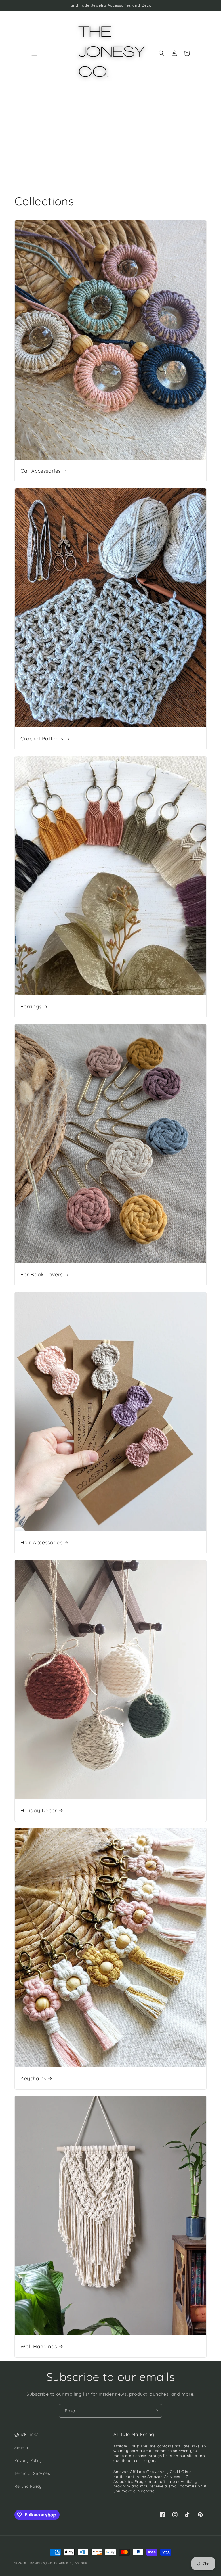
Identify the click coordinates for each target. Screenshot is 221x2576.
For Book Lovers (42, 1274)
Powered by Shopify (71, 2563)
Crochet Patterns (42, 739)
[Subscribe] (156, 2411)
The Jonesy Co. (41, 2563)
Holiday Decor (39, 1810)
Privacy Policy (28, 2460)
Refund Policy (28, 2486)
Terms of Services (32, 2473)
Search (21, 2447)
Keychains (33, 2078)
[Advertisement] (110, 139)
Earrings (31, 1007)
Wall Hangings (39, 2346)
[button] (34, 53)
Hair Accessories (41, 1542)
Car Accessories (41, 471)
